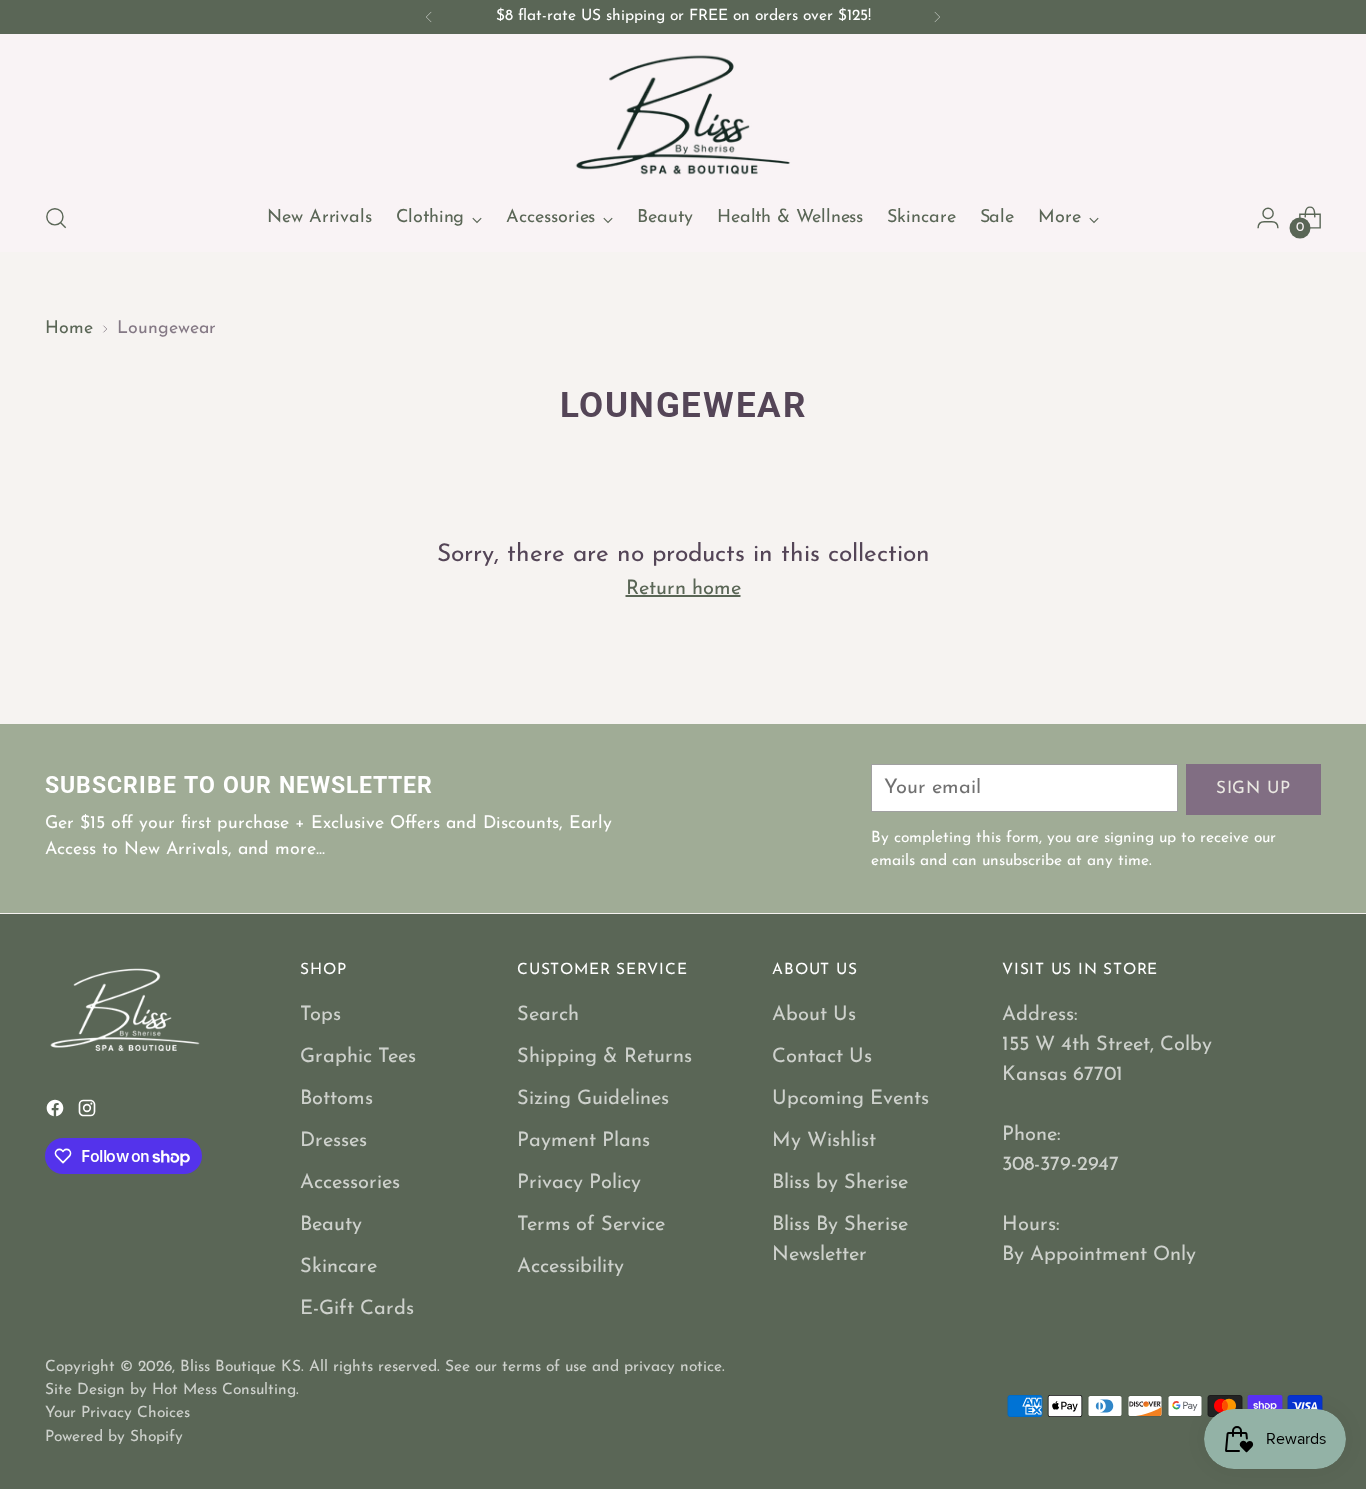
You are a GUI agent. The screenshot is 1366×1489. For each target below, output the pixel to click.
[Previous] (429, 17)
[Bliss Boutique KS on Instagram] (89, 1113)
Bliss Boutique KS (240, 1367)
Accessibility (570, 1267)
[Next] (937, 17)
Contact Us (822, 1057)
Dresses (333, 1141)
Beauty (331, 1225)
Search (548, 1015)
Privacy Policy (579, 1183)
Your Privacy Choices (117, 1413)
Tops (320, 1015)
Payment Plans (583, 1141)
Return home (683, 589)
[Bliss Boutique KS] (683, 115)
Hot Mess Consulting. (225, 1390)
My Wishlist (824, 1141)
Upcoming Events (850, 1099)
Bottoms (336, 1099)
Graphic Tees (358, 1057)
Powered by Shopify (114, 1437)
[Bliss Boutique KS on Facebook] (57, 1113)
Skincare (338, 1267)
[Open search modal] (56, 218)
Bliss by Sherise (840, 1183)
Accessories (350, 1183)
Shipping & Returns (604, 1057)
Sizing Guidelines (593, 1099)
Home (69, 328)
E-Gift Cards (357, 1309)
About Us (814, 1015)
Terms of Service (591, 1225)
